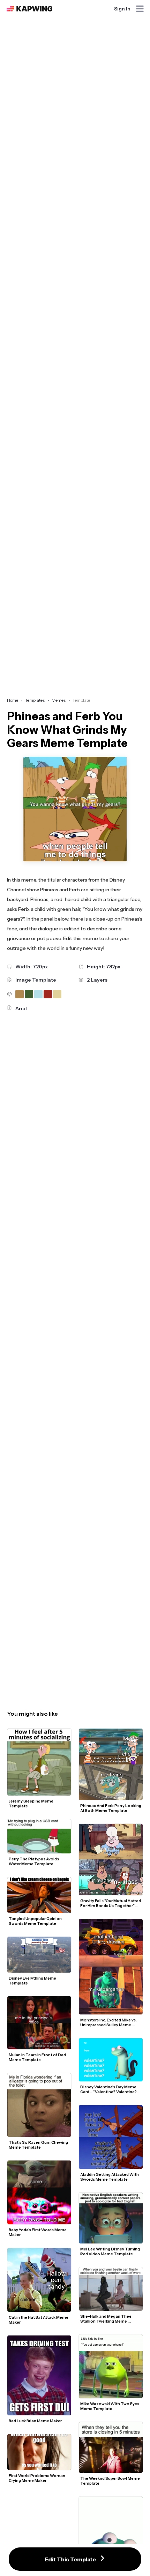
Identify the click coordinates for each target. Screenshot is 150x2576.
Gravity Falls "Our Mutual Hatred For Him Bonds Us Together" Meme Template (111, 1903)
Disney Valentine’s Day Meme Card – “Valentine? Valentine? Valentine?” (109, 2089)
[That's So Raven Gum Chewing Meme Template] (39, 2105)
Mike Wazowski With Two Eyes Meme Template (110, 2406)
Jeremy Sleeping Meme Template (31, 1804)
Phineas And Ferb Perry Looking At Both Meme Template (111, 1808)
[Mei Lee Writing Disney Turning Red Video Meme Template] (111, 2218)
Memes (59, 700)
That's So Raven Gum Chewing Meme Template (39, 2145)
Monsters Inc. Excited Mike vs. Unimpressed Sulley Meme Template (109, 2022)
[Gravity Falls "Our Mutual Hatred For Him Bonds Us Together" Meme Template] (111, 1859)
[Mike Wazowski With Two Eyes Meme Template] (111, 2366)
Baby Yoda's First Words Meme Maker (38, 2232)
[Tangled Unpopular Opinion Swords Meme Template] (39, 1895)
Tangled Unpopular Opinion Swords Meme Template (36, 1921)
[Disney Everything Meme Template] (39, 1955)
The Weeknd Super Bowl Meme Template (110, 2481)
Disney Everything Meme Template (33, 1981)
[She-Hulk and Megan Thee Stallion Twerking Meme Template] (111, 2289)
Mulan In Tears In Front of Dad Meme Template (38, 2057)
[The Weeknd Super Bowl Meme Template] (111, 2447)
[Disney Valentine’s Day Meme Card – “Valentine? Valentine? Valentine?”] (111, 2060)
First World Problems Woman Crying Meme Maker (37, 2478)
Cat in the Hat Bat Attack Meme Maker (39, 2320)
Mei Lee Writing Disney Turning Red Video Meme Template (110, 2251)
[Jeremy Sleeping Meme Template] (39, 1762)
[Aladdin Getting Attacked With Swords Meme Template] (111, 2137)
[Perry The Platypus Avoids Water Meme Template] (39, 1836)
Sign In (122, 9)
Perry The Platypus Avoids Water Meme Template (34, 1861)
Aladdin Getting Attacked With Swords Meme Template (110, 2177)
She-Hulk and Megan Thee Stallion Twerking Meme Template (106, 2319)
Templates (35, 700)
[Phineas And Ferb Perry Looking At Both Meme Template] (111, 1765)
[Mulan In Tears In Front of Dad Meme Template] (39, 2023)
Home (13, 700)
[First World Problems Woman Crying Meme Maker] (39, 2452)
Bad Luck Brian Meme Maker (35, 2421)
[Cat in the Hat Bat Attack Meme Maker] (39, 2280)
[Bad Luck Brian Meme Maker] (39, 2375)
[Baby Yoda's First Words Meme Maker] (39, 2192)
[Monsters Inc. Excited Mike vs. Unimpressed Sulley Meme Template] (111, 1967)
